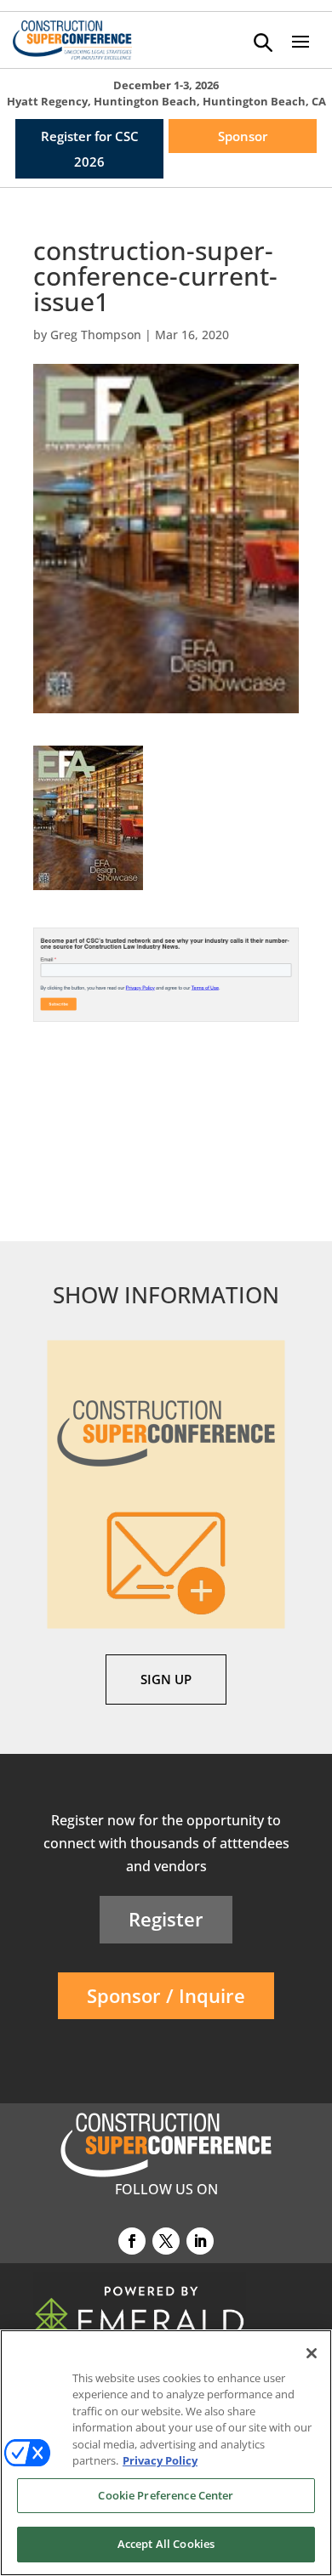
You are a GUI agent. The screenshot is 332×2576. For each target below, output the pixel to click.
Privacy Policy (160, 2460)
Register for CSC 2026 (90, 149)
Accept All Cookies (166, 2544)
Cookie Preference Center (166, 2495)
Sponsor (243, 136)
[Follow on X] (166, 2241)
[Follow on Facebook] (132, 2241)
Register (166, 1919)
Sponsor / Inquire (166, 1995)
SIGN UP (166, 1679)
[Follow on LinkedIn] (200, 2241)
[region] (166, 2453)
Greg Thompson (96, 335)
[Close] (312, 2353)
